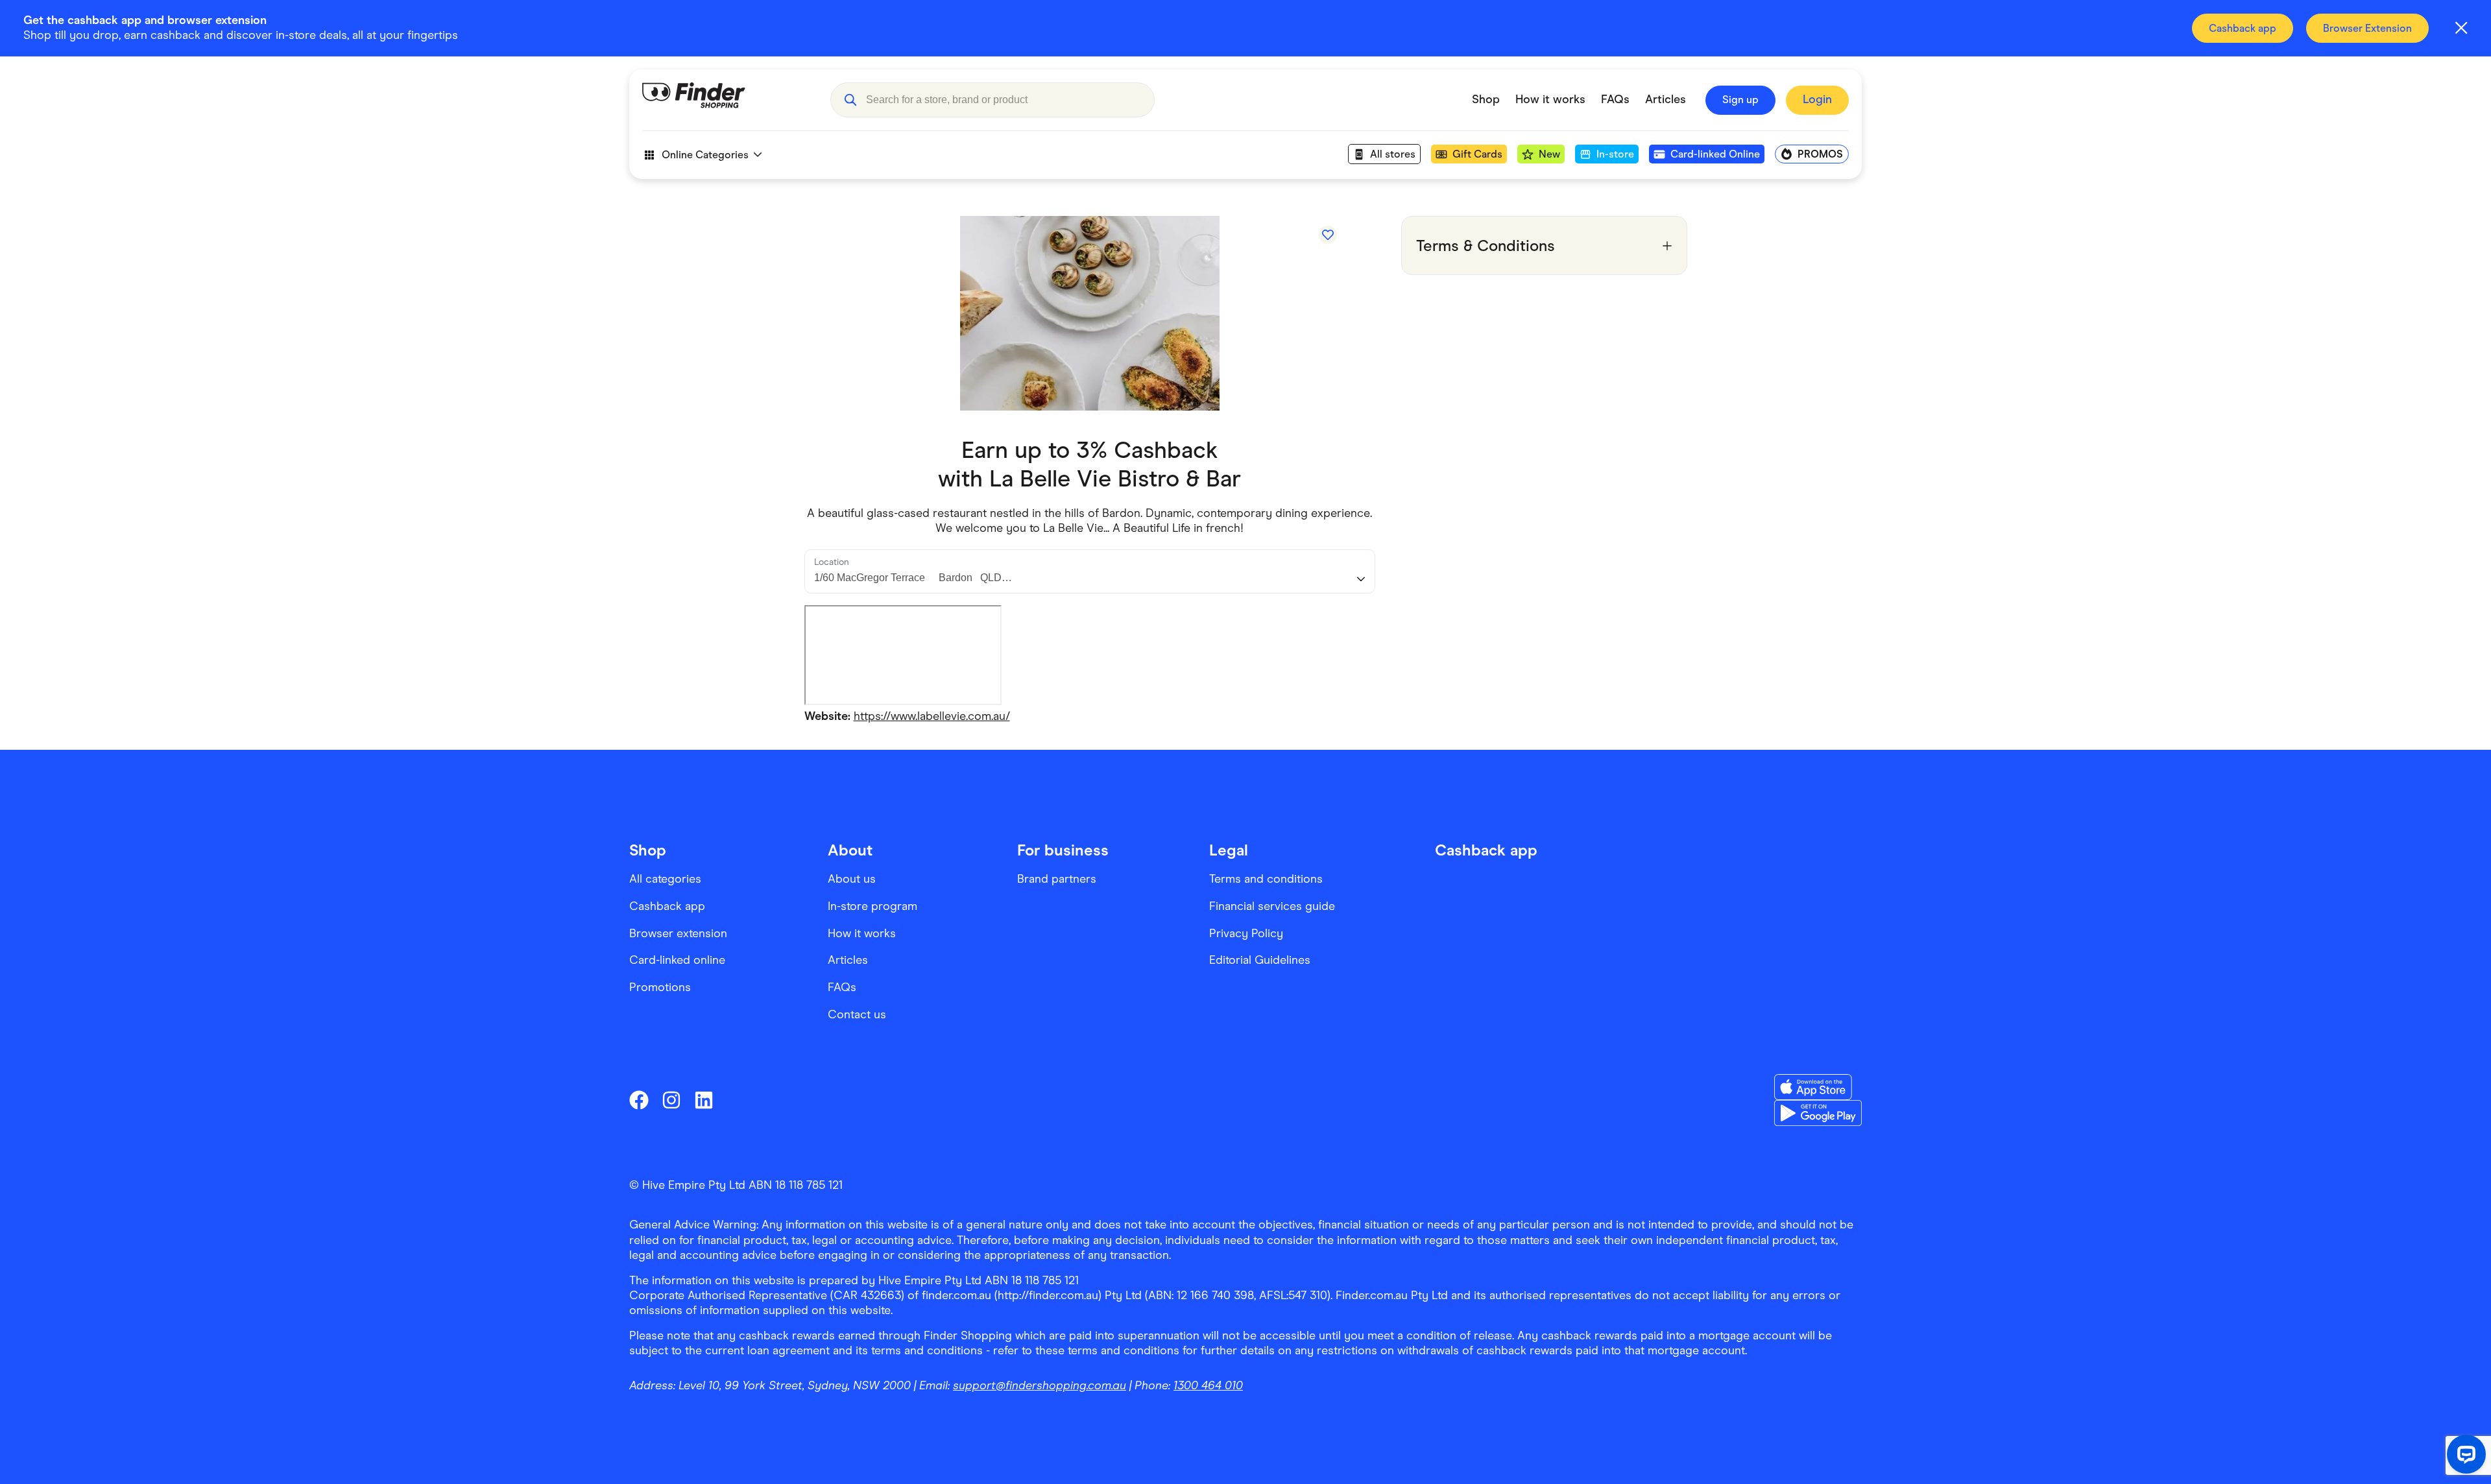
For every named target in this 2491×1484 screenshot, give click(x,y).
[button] (850, 100)
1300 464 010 (1208, 1385)
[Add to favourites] (1328, 235)
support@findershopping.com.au (1040, 1385)
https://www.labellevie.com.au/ (932, 716)
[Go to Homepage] (727, 100)
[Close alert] (2461, 28)
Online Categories (705, 155)
